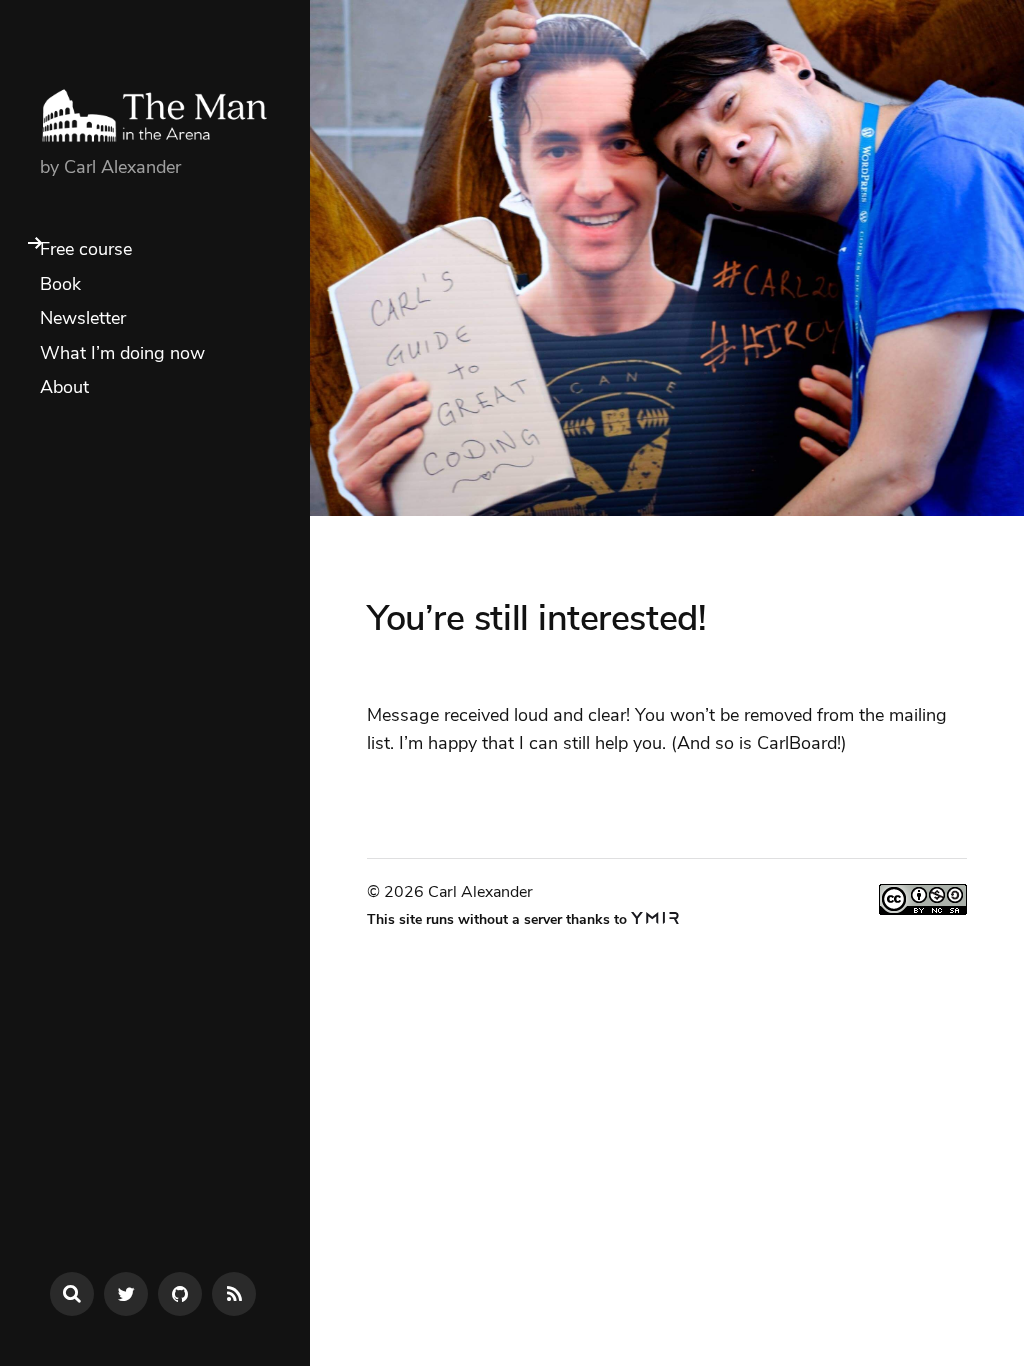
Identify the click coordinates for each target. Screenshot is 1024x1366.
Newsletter (83, 318)
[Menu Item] (126, 1294)
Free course (86, 249)
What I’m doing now (122, 353)
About (64, 387)
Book (60, 284)
